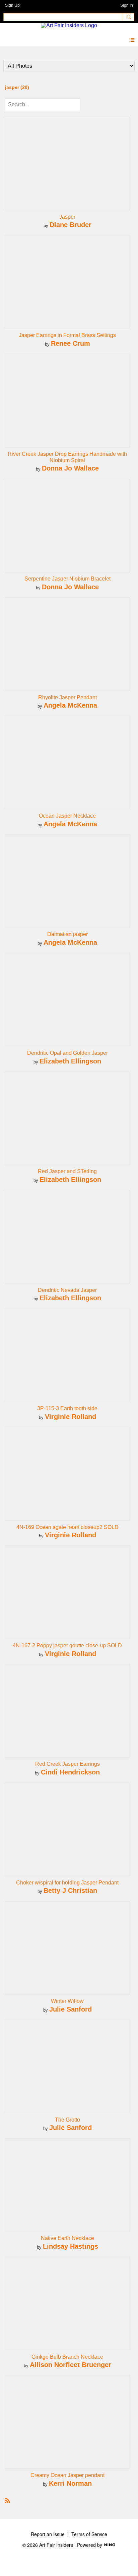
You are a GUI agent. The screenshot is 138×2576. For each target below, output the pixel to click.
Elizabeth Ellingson (70, 1061)
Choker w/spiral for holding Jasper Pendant (67, 1883)
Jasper (67, 217)
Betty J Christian (70, 1890)
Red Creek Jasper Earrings (67, 1764)
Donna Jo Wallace (70, 468)
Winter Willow (67, 2001)
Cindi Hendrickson (70, 1772)
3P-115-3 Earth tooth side (67, 1408)
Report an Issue (48, 2534)
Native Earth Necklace (67, 2238)
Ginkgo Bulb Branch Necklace (67, 2357)
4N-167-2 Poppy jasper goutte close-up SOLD (67, 1646)
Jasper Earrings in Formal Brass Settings (67, 335)
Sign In (127, 5)
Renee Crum (71, 343)
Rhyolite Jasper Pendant (67, 697)
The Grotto (67, 2120)
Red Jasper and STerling (67, 1171)
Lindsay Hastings (71, 2246)
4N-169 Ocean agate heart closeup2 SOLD (67, 1527)
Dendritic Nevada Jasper (67, 1290)
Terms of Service (89, 2534)
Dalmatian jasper (67, 934)
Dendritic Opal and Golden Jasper (67, 1053)
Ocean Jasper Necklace (67, 816)
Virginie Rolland (71, 1416)
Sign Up (12, 5)
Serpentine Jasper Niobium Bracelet (67, 579)
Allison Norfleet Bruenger (71, 2365)
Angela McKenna (70, 705)
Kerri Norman (70, 2483)
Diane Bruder (71, 225)
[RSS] (8, 2500)
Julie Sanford (71, 2009)
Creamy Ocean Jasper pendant (67, 2475)
